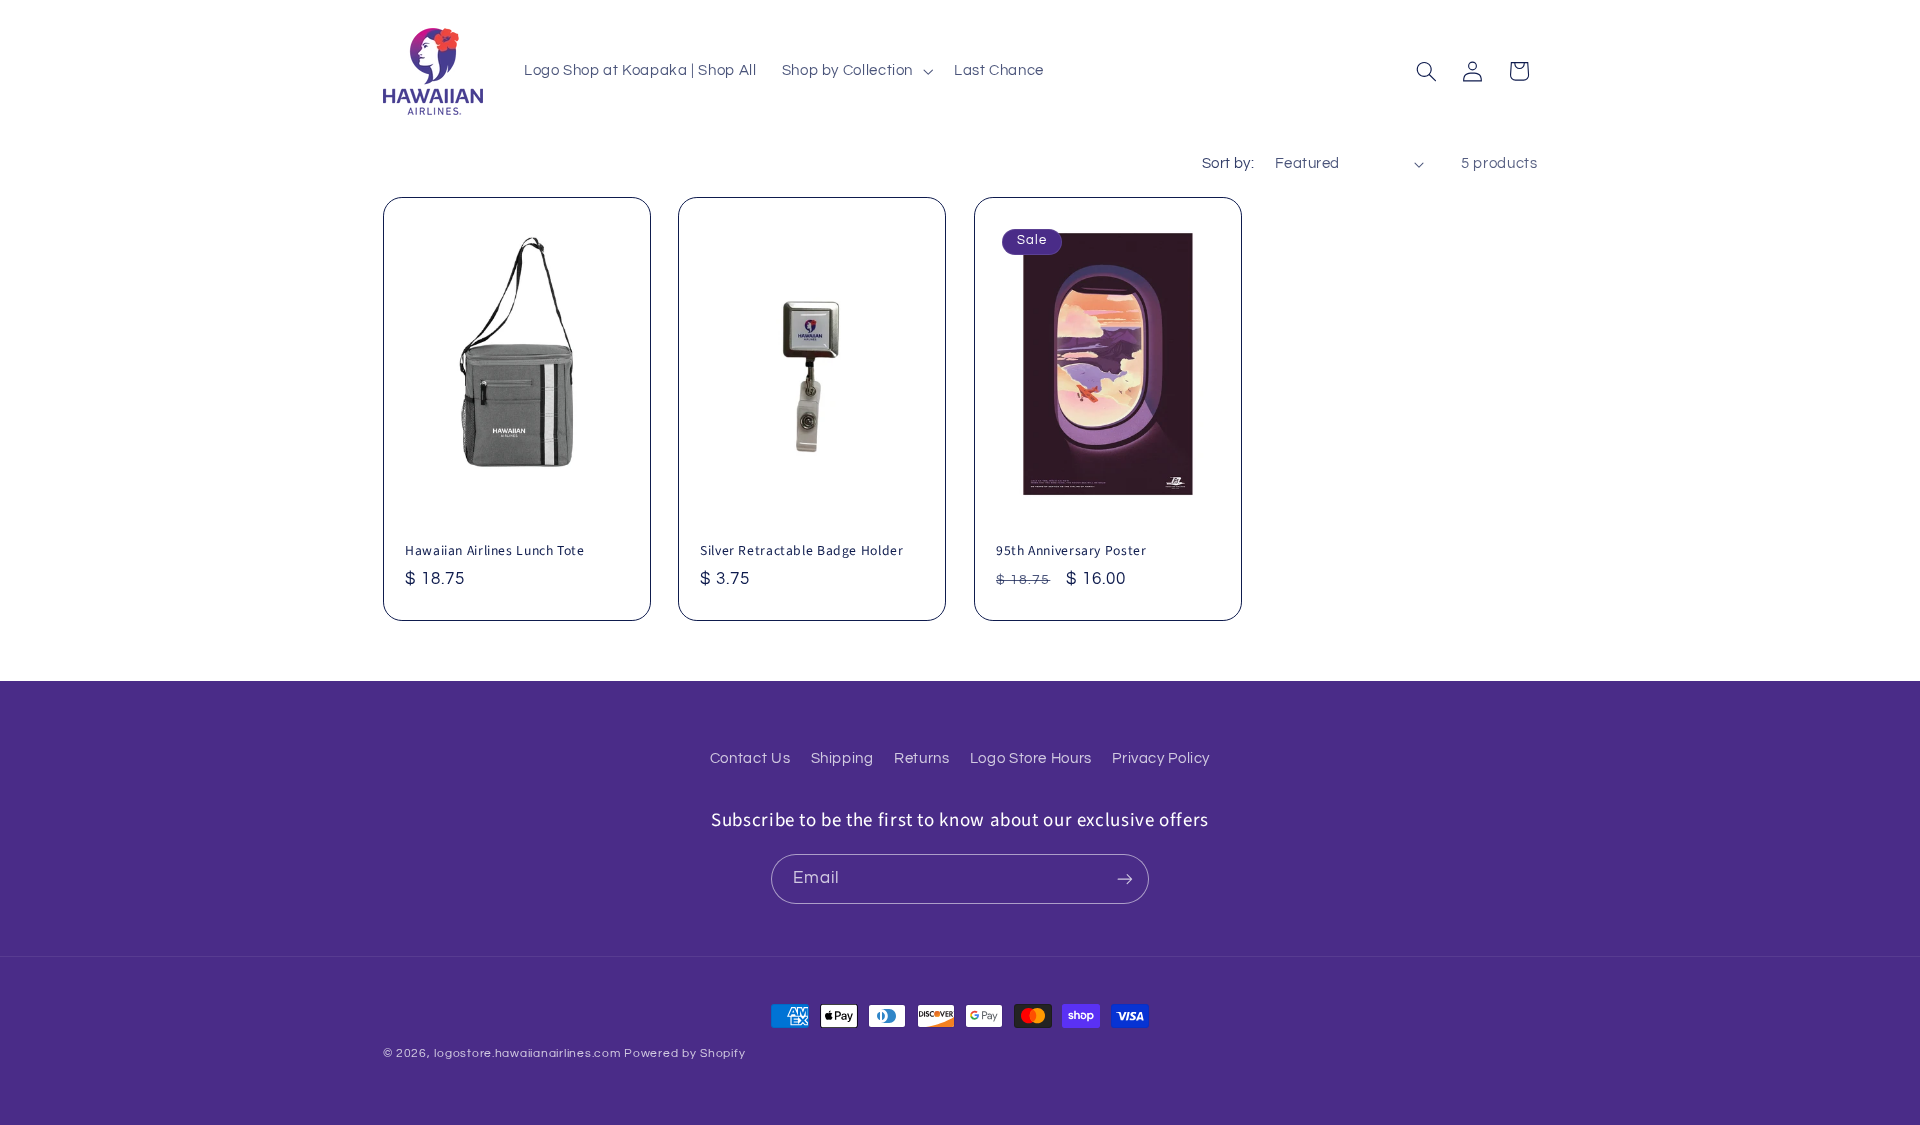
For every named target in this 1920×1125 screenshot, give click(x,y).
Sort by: (1228, 163)
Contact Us (750, 758)
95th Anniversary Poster (1071, 551)
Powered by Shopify (684, 1053)
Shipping (842, 758)
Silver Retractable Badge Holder (802, 551)
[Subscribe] (1125, 878)
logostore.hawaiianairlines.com (527, 1053)
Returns (921, 758)
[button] (855, 71)
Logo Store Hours (1031, 758)
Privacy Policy (1161, 758)
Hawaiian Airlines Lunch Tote (495, 551)
